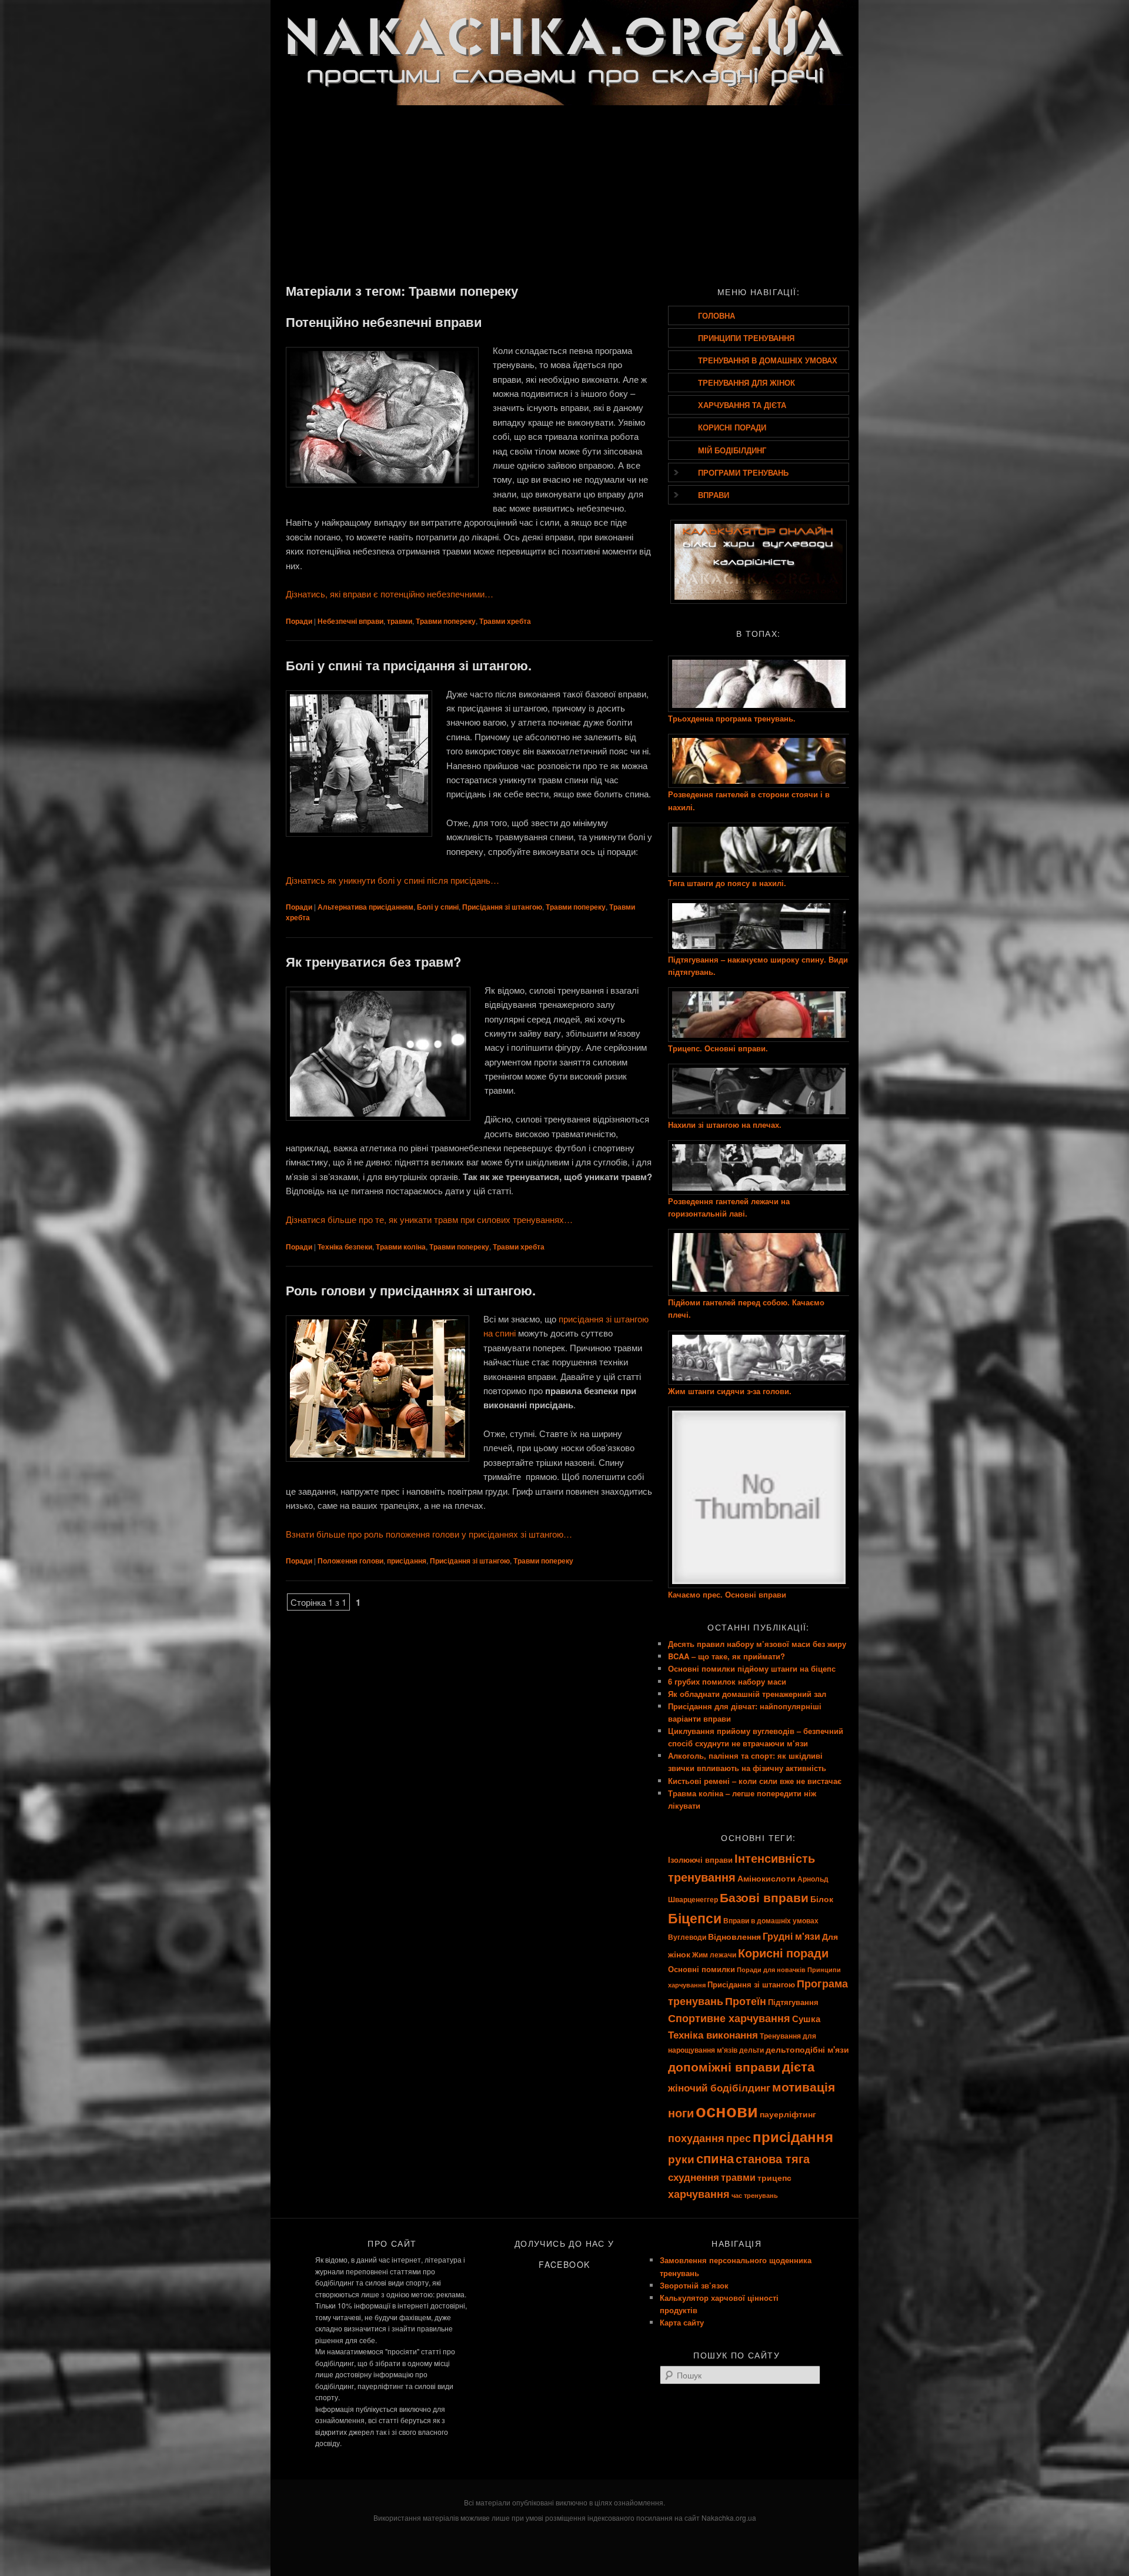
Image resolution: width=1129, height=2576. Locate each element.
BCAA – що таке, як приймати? (726, 1656)
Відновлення (734, 1936)
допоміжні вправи (724, 2067)
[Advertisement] (564, 193)
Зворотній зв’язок (694, 2285)
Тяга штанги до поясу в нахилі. (727, 883)
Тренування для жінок (746, 382)
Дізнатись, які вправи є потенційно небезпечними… (390, 594)
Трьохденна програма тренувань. (732, 718)
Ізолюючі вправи (700, 1860)
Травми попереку (446, 621)
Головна (717, 315)
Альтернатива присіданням (365, 907)
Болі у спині (438, 907)
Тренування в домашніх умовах (768, 360)
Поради (299, 621)
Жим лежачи (714, 1955)
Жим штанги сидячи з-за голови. (730, 1391)
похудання (696, 2138)
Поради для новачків (771, 1969)
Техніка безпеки (345, 1247)
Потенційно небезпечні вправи (384, 322)
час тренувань (755, 2195)
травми (400, 621)
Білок (822, 1899)
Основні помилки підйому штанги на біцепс (752, 1668)
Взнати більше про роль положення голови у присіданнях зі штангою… (429, 1534)
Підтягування (793, 2002)
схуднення (694, 2177)
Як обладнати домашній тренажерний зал (747, 1694)
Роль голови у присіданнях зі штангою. (411, 1290)
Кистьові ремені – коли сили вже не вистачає (755, 1781)
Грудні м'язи (791, 1936)
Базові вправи (764, 1897)
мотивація (804, 2086)
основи (727, 2110)
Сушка (806, 2019)
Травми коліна (401, 1247)
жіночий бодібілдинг (719, 2087)
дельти (751, 2050)
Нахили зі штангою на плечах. (725, 1125)
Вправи (714, 495)
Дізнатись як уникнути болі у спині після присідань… (393, 880)
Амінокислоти (766, 1878)
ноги (681, 2112)
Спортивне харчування (729, 2018)
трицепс (774, 2177)
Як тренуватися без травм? (373, 961)
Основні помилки (702, 1969)
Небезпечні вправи (350, 621)
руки (681, 2159)
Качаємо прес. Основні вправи (727, 1594)
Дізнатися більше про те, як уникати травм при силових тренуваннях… (429, 1219)
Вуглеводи (687, 1937)
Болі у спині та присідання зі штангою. (409, 665)
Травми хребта (505, 621)
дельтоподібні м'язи (807, 2049)
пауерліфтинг (788, 2114)
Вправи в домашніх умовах (771, 1921)
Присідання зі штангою (502, 907)
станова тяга (773, 2158)
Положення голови (350, 1561)
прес (739, 2138)
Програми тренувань (743, 472)
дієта (798, 2067)
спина (715, 2158)
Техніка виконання (713, 2034)
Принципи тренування (746, 338)
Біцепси (695, 1918)
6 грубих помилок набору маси (727, 1681)
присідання (407, 1561)
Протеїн (746, 2001)
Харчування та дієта (742, 405)
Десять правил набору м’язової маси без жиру (757, 1644)
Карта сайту (682, 2322)
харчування (699, 2194)
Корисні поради (732, 427)
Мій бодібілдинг (732, 450)
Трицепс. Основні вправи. (718, 1048)
